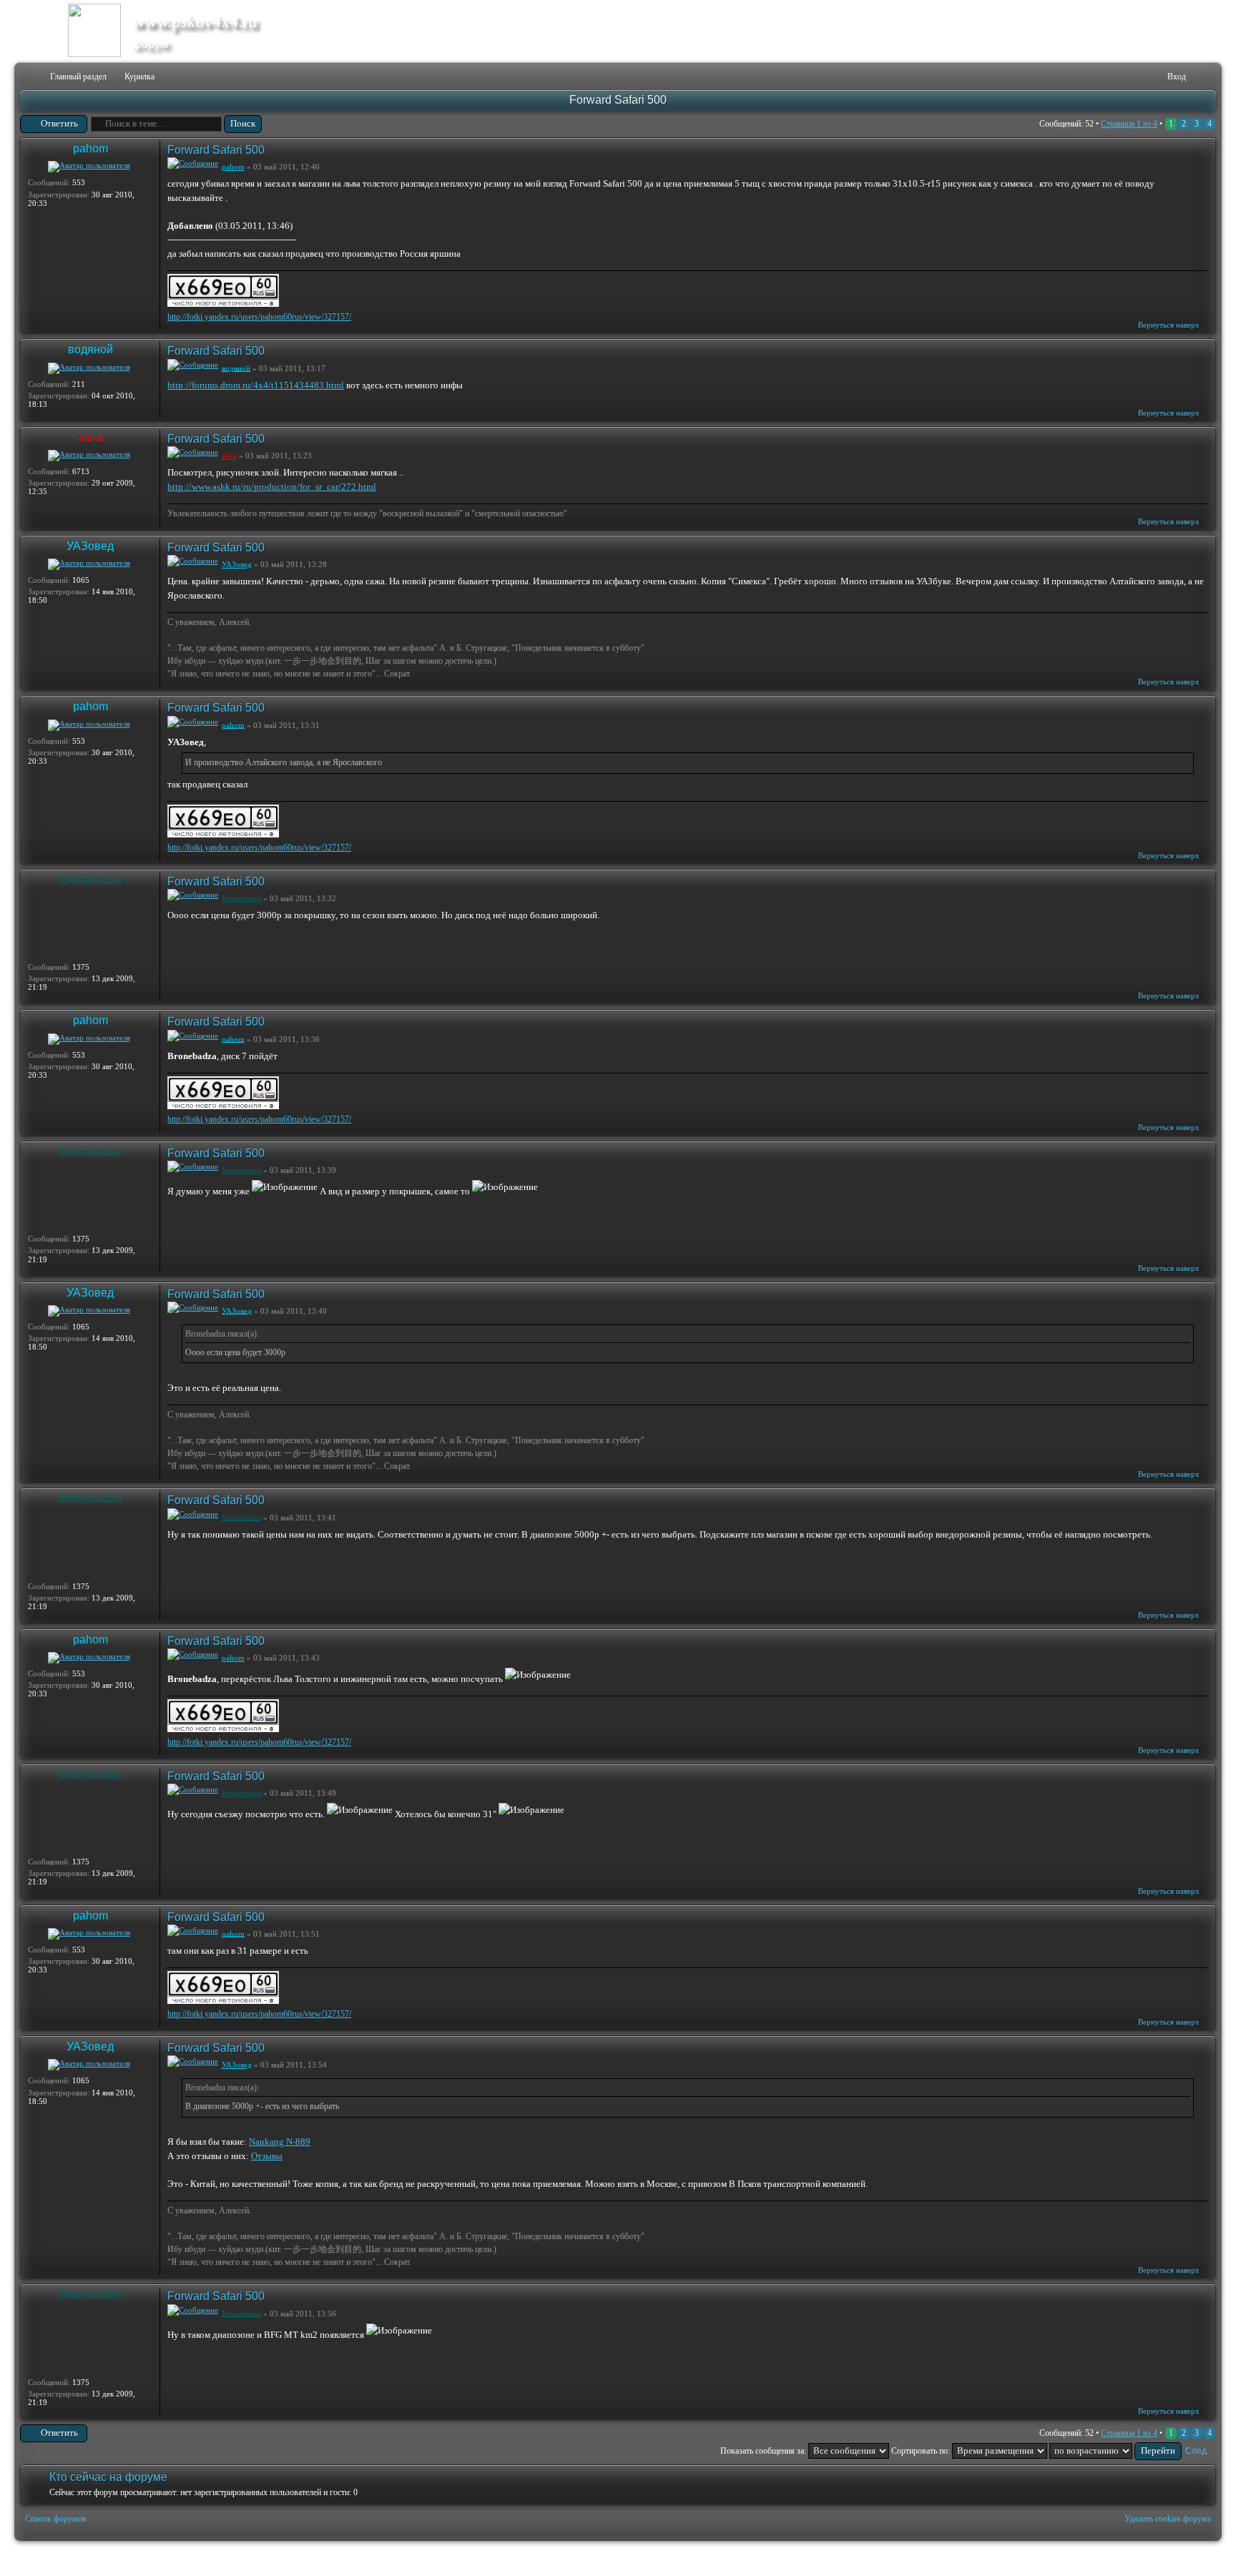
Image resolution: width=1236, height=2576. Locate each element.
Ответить (59, 123)
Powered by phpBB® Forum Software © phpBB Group (1195, 2559)
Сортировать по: (922, 2451)
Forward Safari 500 (618, 100)
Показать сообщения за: (764, 2451)
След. (1197, 2451)
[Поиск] (1112, 77)
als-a (90, 437)
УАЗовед (90, 546)
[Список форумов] (30, 77)
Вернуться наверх (1169, 325)
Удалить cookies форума (1168, 2519)
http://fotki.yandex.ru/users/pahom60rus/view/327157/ (259, 317)
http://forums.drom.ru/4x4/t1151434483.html (256, 385)
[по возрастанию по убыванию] (1115, 2451)
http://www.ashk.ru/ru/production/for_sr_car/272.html (272, 487)
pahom (90, 148)
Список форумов (56, 2519)
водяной (90, 349)
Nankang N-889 (280, 2142)
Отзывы (267, 2156)
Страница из (1129, 124)
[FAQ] (1135, 77)
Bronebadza (90, 880)
